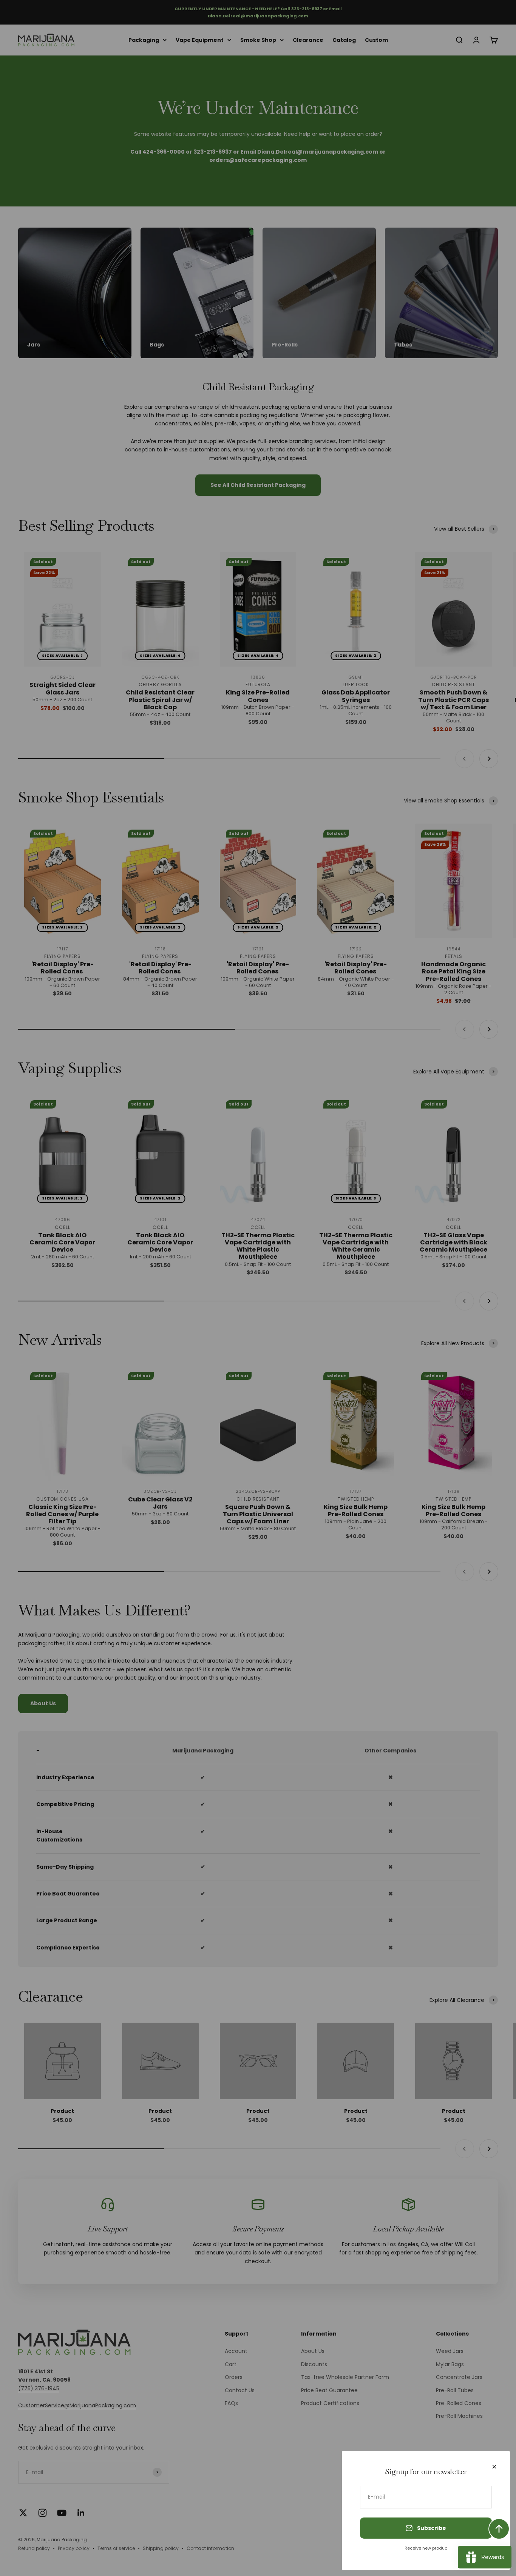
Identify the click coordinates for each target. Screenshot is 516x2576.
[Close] (494, 2467)
